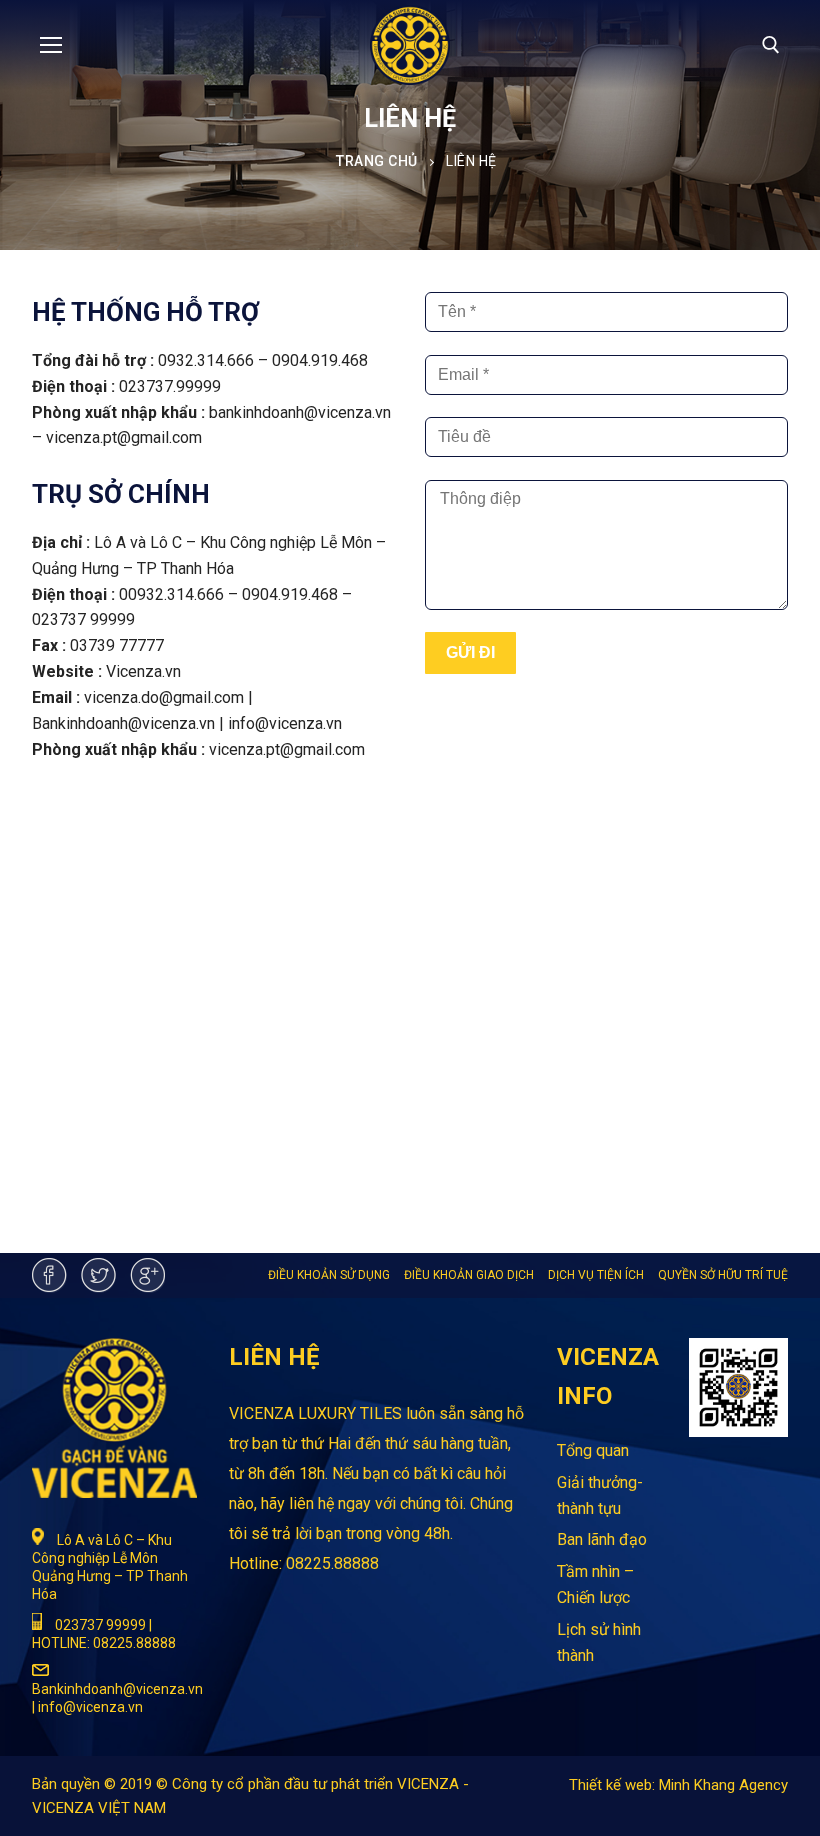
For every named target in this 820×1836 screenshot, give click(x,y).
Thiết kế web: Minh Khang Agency (678, 1785)
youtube (147, 1275)
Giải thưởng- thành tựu (600, 1495)
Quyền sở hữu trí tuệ (723, 1275)
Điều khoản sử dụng (329, 1275)
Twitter (98, 1275)
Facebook (49, 1275)
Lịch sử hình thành (599, 1642)
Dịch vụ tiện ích (596, 1275)
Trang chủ (377, 161)
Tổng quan (593, 1450)
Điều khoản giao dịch (469, 1275)
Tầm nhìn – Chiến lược (595, 1584)
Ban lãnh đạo (602, 1539)
